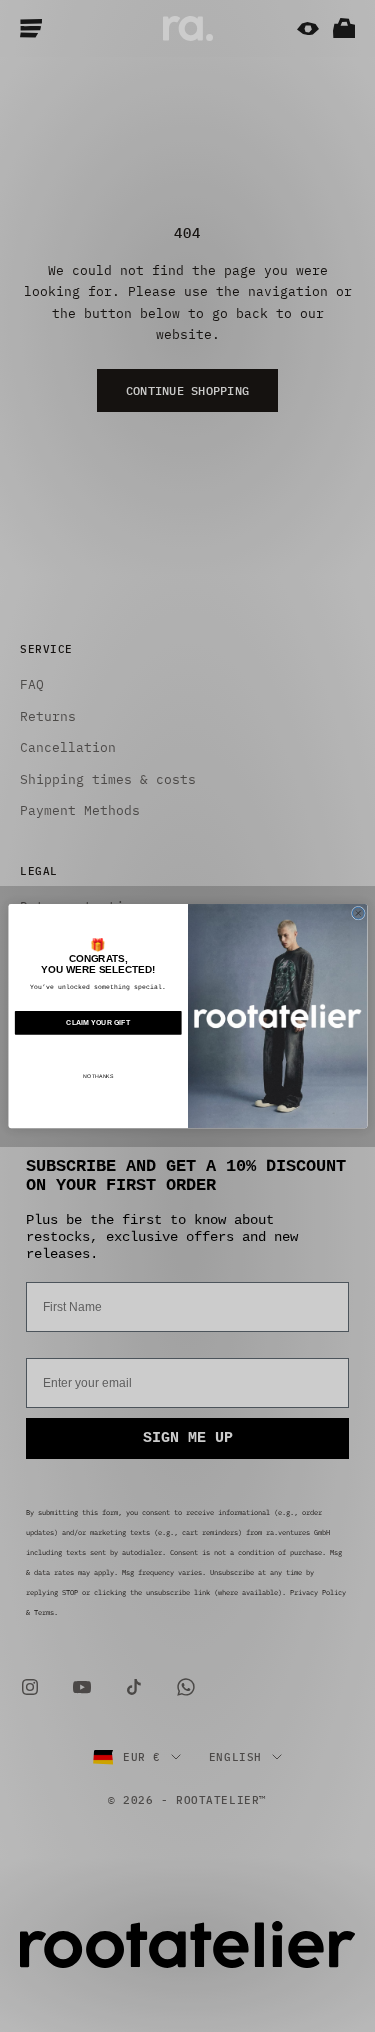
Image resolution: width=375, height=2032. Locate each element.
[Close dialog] (358, 913)
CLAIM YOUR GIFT (98, 1023)
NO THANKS (98, 1076)
